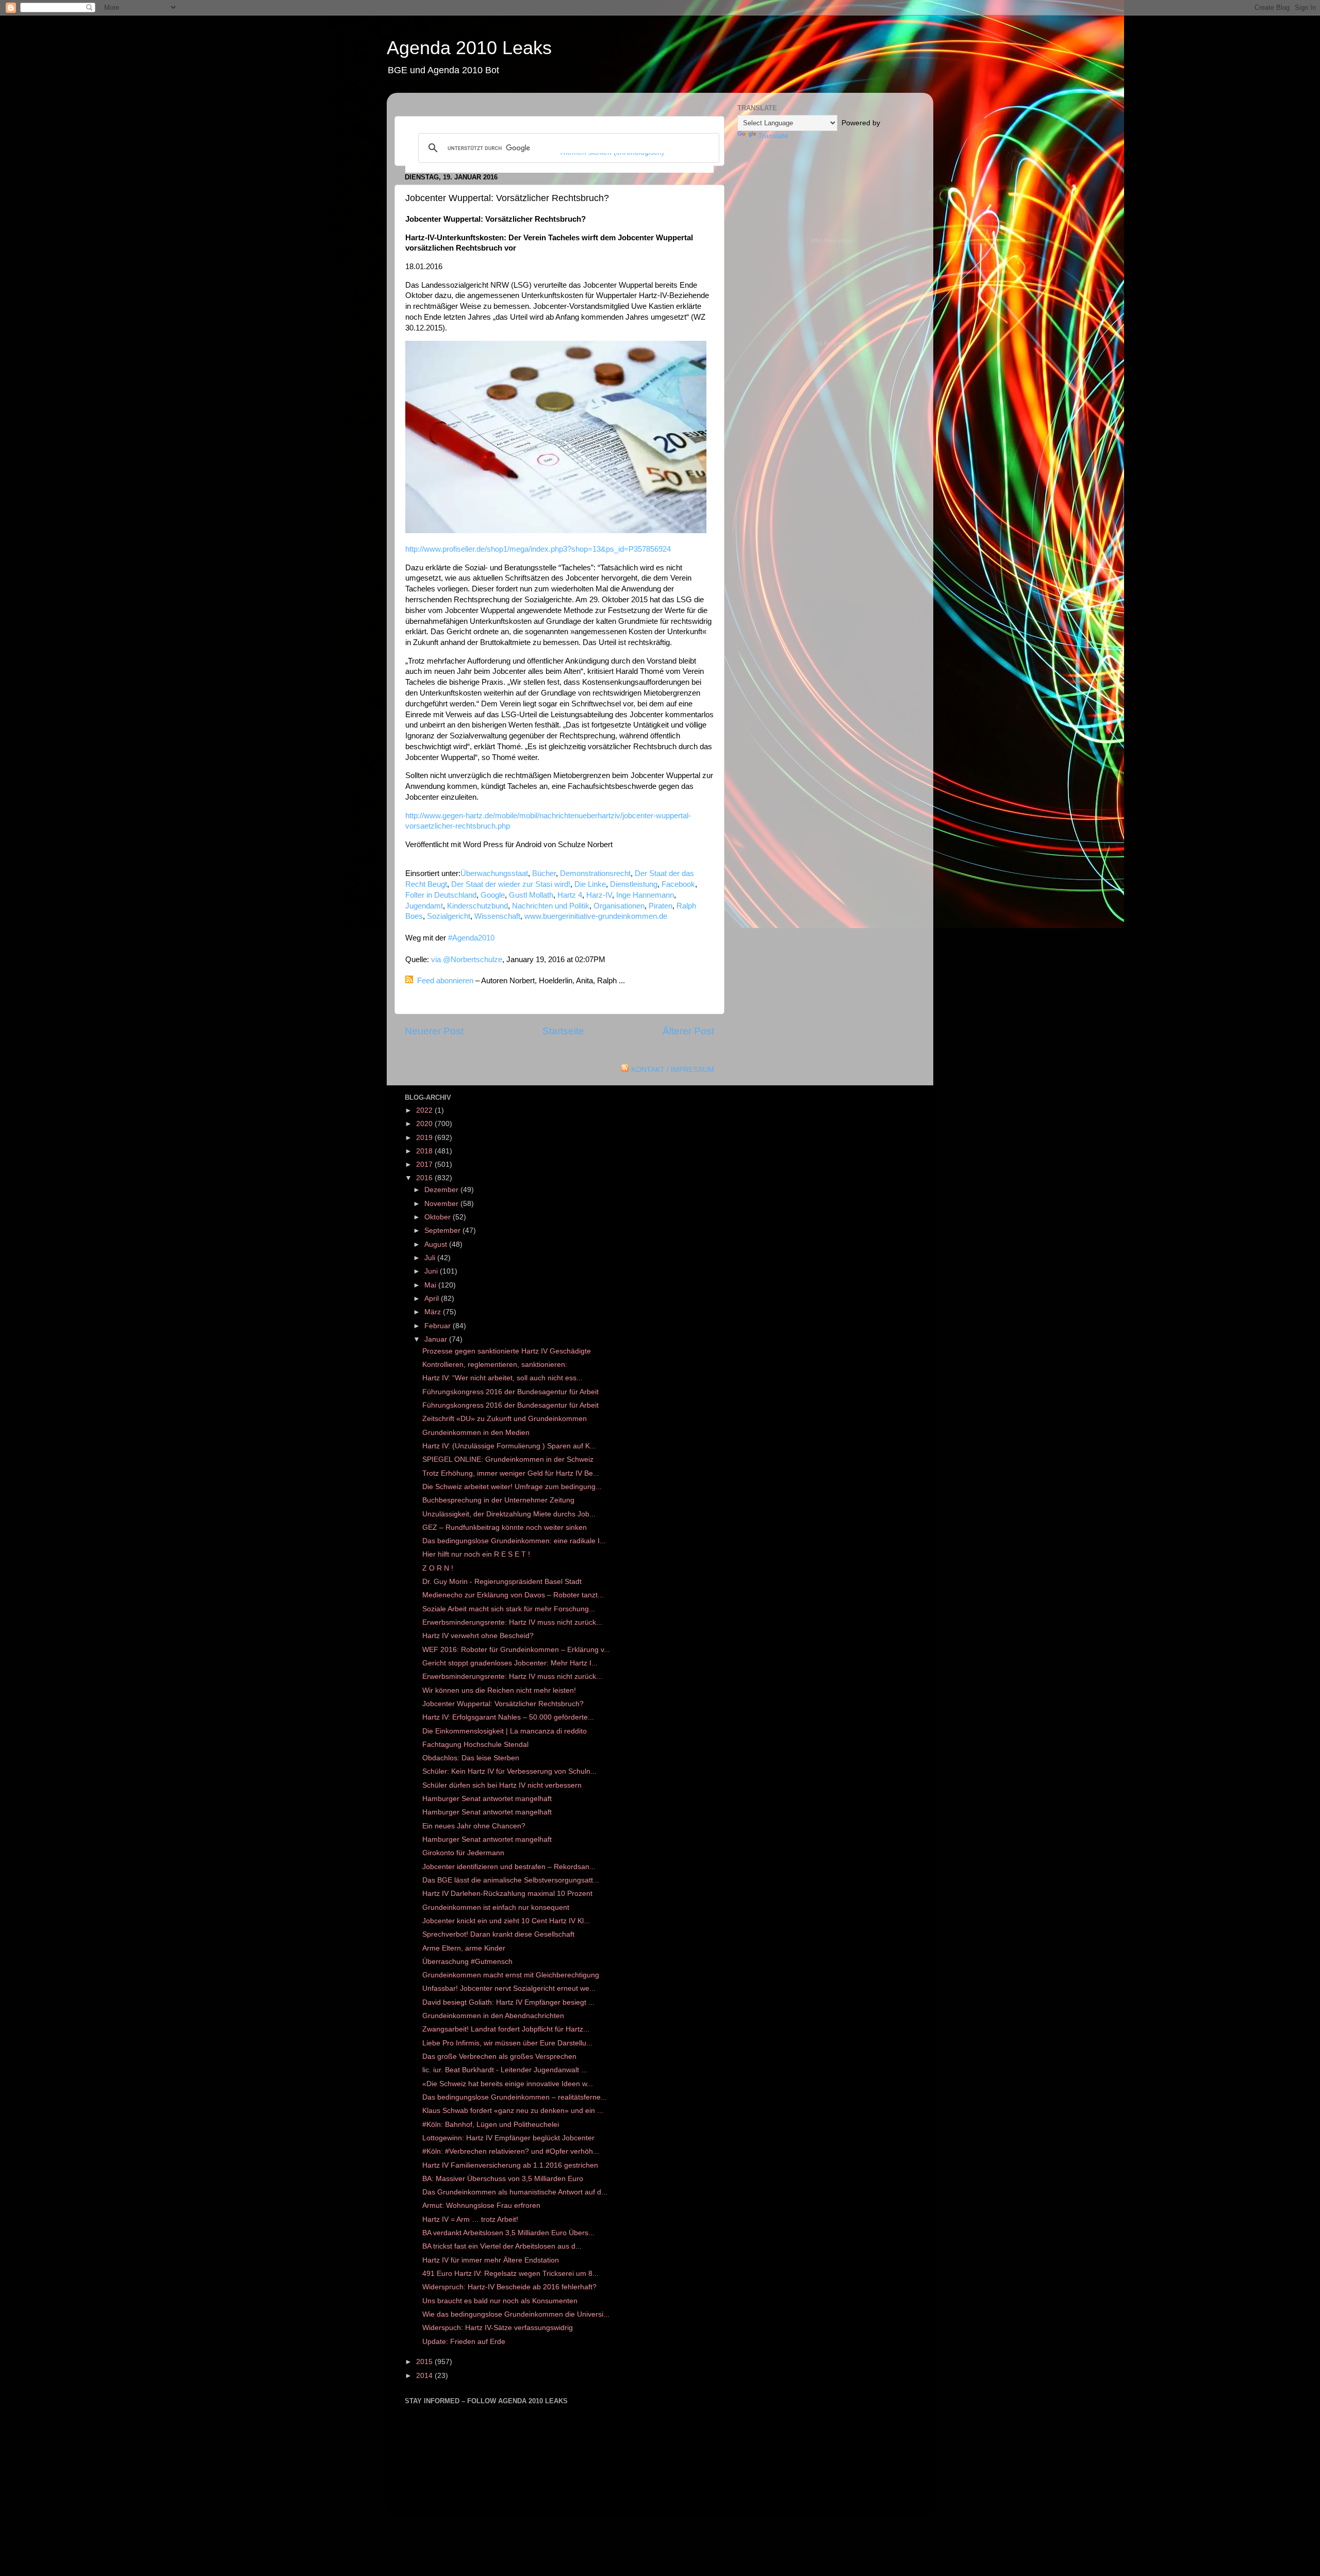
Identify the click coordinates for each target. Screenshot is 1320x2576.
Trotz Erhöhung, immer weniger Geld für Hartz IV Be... (511, 1473)
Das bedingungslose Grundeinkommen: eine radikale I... (514, 1541)
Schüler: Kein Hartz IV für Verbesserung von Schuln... (509, 1771)
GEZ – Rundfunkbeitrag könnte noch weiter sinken (505, 1528)
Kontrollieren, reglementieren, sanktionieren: (495, 1365)
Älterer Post (688, 1031)
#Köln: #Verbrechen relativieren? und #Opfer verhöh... (511, 2151)
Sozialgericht (449, 916)
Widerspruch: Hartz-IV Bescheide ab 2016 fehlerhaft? (509, 2287)
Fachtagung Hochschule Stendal (475, 1745)
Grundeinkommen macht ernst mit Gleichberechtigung (511, 1975)
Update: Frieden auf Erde (464, 2342)
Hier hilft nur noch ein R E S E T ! (476, 1554)
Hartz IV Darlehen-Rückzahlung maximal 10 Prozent (507, 1894)
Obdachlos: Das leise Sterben (471, 1758)
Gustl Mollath (531, 895)
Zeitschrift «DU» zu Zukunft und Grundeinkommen (505, 1419)
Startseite (563, 1031)
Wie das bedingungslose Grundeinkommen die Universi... (516, 2314)
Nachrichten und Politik (551, 906)
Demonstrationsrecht (595, 873)
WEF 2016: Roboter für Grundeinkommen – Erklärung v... (516, 1650)
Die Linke (590, 884)
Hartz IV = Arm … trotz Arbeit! (470, 2219)
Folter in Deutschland (441, 895)
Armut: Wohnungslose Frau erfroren (481, 2206)
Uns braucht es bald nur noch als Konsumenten (500, 2301)
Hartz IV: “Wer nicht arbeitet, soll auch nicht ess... (502, 1378)
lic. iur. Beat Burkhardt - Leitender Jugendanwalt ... (505, 2070)
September (443, 1231)
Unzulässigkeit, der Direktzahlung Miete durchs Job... (509, 1514)
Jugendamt (424, 906)
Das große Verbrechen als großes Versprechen (499, 2057)
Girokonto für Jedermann (463, 1853)
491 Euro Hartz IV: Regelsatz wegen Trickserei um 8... (510, 2274)
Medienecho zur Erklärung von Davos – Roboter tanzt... (513, 1595)
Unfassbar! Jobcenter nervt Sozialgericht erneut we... (509, 1988)
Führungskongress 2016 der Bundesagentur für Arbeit (510, 1392)
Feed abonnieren (445, 981)
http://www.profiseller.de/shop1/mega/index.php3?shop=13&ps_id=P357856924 (538, 549)
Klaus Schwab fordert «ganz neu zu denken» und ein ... (513, 2111)
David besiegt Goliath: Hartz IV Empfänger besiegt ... (508, 2002)
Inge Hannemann (645, 895)
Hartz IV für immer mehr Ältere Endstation (491, 2260)
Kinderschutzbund (477, 906)
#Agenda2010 (471, 938)
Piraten (661, 906)
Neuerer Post (434, 1031)
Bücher (544, 873)
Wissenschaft (497, 916)
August (437, 1244)
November (442, 1204)
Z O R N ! (438, 1568)
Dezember (442, 1190)
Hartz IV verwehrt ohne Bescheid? (478, 1636)
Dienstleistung (634, 884)
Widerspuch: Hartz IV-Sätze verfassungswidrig (498, 2328)
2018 (425, 1151)
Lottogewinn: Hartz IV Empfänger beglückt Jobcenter (508, 2138)
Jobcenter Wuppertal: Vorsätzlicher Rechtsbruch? (503, 1704)
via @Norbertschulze (467, 960)
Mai (431, 1285)
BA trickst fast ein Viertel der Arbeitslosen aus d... (502, 2246)
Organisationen (619, 906)
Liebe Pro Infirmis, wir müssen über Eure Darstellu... (507, 2043)
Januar (437, 1339)
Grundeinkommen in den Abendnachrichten (493, 2016)
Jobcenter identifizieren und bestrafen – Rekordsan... (509, 1867)
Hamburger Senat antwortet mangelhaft (487, 1799)
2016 (425, 1178)
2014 (425, 2376)
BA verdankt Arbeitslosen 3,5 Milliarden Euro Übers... (508, 2233)
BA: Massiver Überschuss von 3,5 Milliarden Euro (503, 2179)
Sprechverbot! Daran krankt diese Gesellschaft (498, 1934)
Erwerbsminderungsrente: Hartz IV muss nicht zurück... (512, 1622)
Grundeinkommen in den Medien (476, 1433)
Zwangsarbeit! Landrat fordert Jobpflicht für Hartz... (506, 2029)
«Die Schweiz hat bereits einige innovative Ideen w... (508, 2084)
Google (493, 895)
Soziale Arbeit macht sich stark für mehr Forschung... (509, 1609)
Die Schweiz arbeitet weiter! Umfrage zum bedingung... (512, 1487)
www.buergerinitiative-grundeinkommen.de (596, 916)
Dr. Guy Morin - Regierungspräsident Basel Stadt (502, 1582)
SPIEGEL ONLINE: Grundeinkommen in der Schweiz (508, 1459)
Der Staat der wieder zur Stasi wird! (511, 884)
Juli (431, 1258)
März (434, 1312)
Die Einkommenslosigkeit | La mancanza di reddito (505, 1731)
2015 (425, 2362)
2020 (425, 1124)
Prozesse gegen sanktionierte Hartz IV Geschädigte (507, 1351)
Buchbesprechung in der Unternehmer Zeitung (498, 1500)
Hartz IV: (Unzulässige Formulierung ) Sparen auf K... (509, 1446)
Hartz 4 (570, 895)
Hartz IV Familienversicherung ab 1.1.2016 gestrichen (510, 2165)
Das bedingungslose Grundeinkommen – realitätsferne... (515, 2097)
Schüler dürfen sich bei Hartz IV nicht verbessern (502, 1785)
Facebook (678, 884)
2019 (425, 1138)
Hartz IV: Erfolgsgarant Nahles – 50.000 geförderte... (508, 1717)
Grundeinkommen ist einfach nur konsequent (496, 1908)
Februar (439, 1326)
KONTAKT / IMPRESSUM (673, 1070)
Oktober (439, 1217)
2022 (425, 1110)
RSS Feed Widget (833, 241)
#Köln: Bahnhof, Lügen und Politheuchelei (491, 2125)
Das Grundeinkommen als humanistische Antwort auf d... (515, 2192)
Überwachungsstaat (494, 873)
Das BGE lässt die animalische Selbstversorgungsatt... (511, 1880)
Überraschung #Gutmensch (467, 1962)
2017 (425, 1165)
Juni (432, 1271)
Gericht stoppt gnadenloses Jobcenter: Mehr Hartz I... (510, 1663)
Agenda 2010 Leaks (469, 48)
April (433, 1299)
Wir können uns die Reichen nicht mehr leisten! (499, 1690)
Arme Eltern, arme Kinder (464, 1948)
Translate (773, 136)
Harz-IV (599, 895)
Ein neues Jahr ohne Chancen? (474, 1826)
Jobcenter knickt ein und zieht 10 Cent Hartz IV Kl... (506, 1921)
